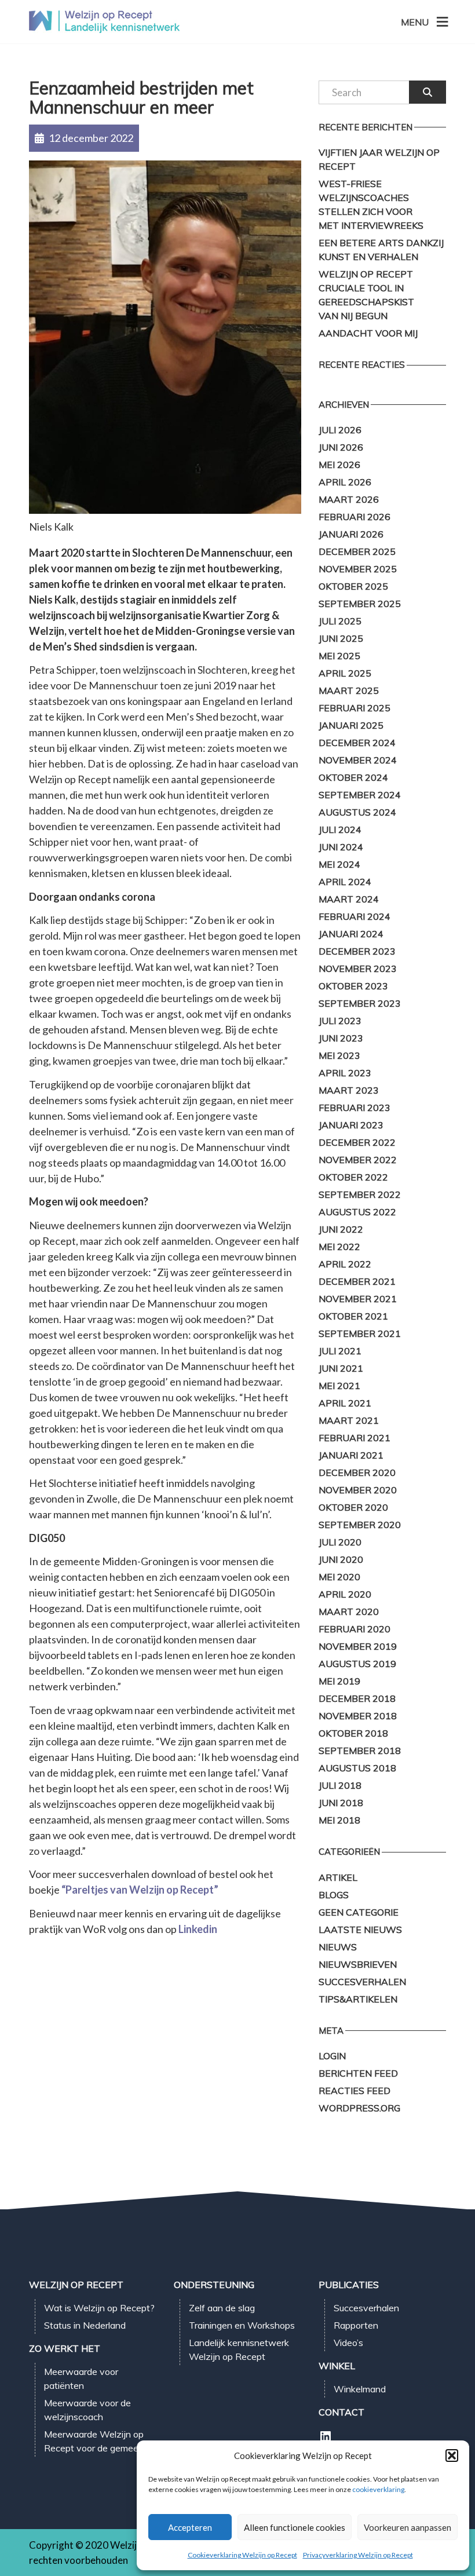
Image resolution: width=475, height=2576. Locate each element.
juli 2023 (340, 1021)
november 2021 (358, 1299)
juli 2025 (340, 621)
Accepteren (190, 2527)
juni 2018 (341, 1803)
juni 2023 (341, 1038)
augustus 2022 (357, 1212)
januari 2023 (351, 1125)
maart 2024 (349, 899)
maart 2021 (349, 1420)
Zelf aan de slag (222, 2308)
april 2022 (345, 1264)
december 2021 (357, 1281)
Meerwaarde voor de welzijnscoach (87, 2410)
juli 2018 (340, 1785)
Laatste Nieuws (360, 1930)
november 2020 (358, 1490)
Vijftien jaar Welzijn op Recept (379, 159)
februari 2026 (355, 517)
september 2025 (360, 604)
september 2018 (360, 1751)
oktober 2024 (353, 777)
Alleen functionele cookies (295, 2527)
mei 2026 (339, 465)
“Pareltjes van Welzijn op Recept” (140, 1890)
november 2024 (358, 760)
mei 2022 (339, 1247)
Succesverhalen (362, 1982)
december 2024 (357, 743)
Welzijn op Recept (76, 2285)
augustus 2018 (357, 1768)
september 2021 (360, 1333)
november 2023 (358, 969)
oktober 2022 (353, 1177)
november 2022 (358, 1160)
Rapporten (356, 2325)
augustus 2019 (357, 1664)
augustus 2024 (357, 812)
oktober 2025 (353, 586)
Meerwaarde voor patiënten (81, 2378)
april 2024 (345, 882)
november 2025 (358, 569)
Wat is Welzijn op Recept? (99, 2308)
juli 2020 (340, 1542)
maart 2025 (349, 690)
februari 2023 (355, 1108)
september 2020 (360, 1525)
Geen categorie (359, 1912)
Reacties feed (355, 2091)
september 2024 (360, 795)
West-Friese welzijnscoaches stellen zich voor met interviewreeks (371, 204)
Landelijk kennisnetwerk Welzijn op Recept (239, 2350)
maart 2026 (349, 499)
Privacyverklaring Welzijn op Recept (358, 2555)
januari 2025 (351, 725)
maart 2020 (349, 1612)
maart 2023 (349, 1090)
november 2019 (358, 1646)
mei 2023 (339, 1055)
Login (332, 2056)
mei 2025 (339, 656)
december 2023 (357, 951)
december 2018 (357, 1698)
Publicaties (349, 2285)
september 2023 (360, 1003)
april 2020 (345, 1594)
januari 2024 (351, 934)
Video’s (348, 2343)
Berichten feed (358, 2073)
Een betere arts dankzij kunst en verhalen (381, 250)
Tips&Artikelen (358, 1999)
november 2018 (358, 1716)
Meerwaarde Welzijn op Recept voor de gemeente (98, 2441)
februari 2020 (355, 1629)
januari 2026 (351, 534)
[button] (452, 2456)
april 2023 (345, 1073)
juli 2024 (340, 830)
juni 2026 (341, 447)
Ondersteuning (214, 2285)
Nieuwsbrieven (358, 1964)
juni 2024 (341, 847)
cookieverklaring (378, 2489)
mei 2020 (339, 1577)
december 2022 (357, 1142)
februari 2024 (355, 916)
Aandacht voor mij (368, 333)
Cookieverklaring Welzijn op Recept (242, 2555)
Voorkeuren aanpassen (408, 2527)
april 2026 (345, 482)
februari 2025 (355, 708)
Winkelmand (360, 2389)
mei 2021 (339, 1386)
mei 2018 (339, 1820)
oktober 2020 (353, 1507)
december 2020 (357, 1472)
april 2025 (345, 673)
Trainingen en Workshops (242, 2325)
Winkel (337, 2366)
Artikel (338, 1877)
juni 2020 (341, 1559)
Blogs (334, 1895)
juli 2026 (340, 430)
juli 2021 (340, 1351)
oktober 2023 (353, 986)
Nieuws (338, 1947)
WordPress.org (359, 2108)
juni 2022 (341, 1229)
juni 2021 (341, 1368)
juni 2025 (341, 638)
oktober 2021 (353, 1316)
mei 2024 (339, 864)
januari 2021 (351, 1455)
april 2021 (345, 1403)
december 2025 (357, 551)
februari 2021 (355, 1438)
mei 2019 (339, 1681)
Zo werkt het (65, 2348)
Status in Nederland (85, 2325)
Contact (341, 2412)
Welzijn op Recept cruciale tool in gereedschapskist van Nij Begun (366, 295)
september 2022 (360, 1194)
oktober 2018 (353, 1733)
